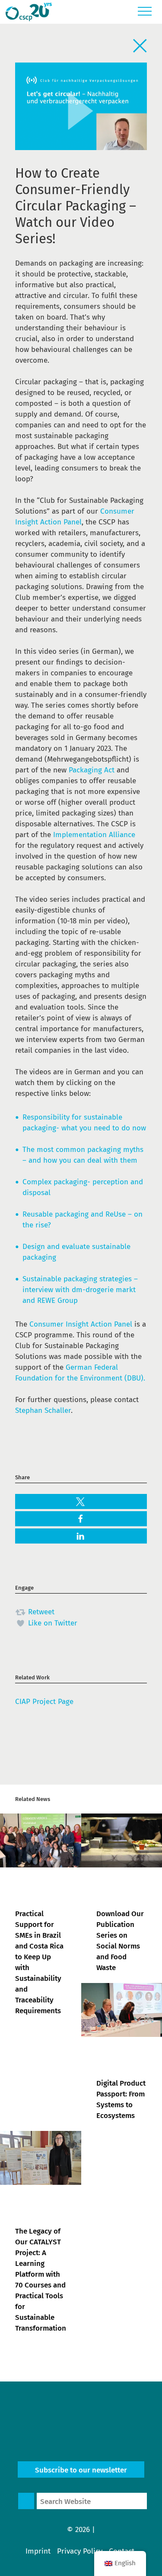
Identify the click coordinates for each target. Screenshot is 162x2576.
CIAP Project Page (44, 1702)
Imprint (38, 2551)
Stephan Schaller (43, 1410)
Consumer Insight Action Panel (81, 1324)
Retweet (40, 1612)
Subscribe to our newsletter (81, 2470)
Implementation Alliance (94, 835)
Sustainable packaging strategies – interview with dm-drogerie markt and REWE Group (80, 1290)
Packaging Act (92, 770)
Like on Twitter (52, 1623)
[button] (81, 1502)
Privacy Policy (80, 2551)
